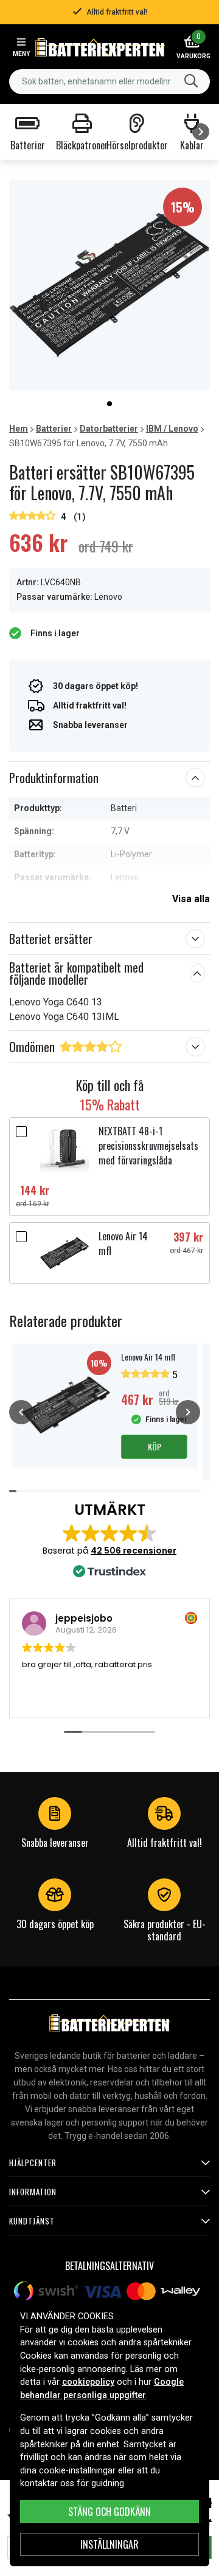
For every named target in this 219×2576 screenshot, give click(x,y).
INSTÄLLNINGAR (109, 2544)
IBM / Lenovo (172, 429)
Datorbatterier (109, 429)
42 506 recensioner (134, 1551)
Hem (19, 429)
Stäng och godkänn (109, 2512)
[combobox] (109, 82)
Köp (155, 1446)
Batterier (54, 429)
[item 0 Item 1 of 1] (109, 285)
